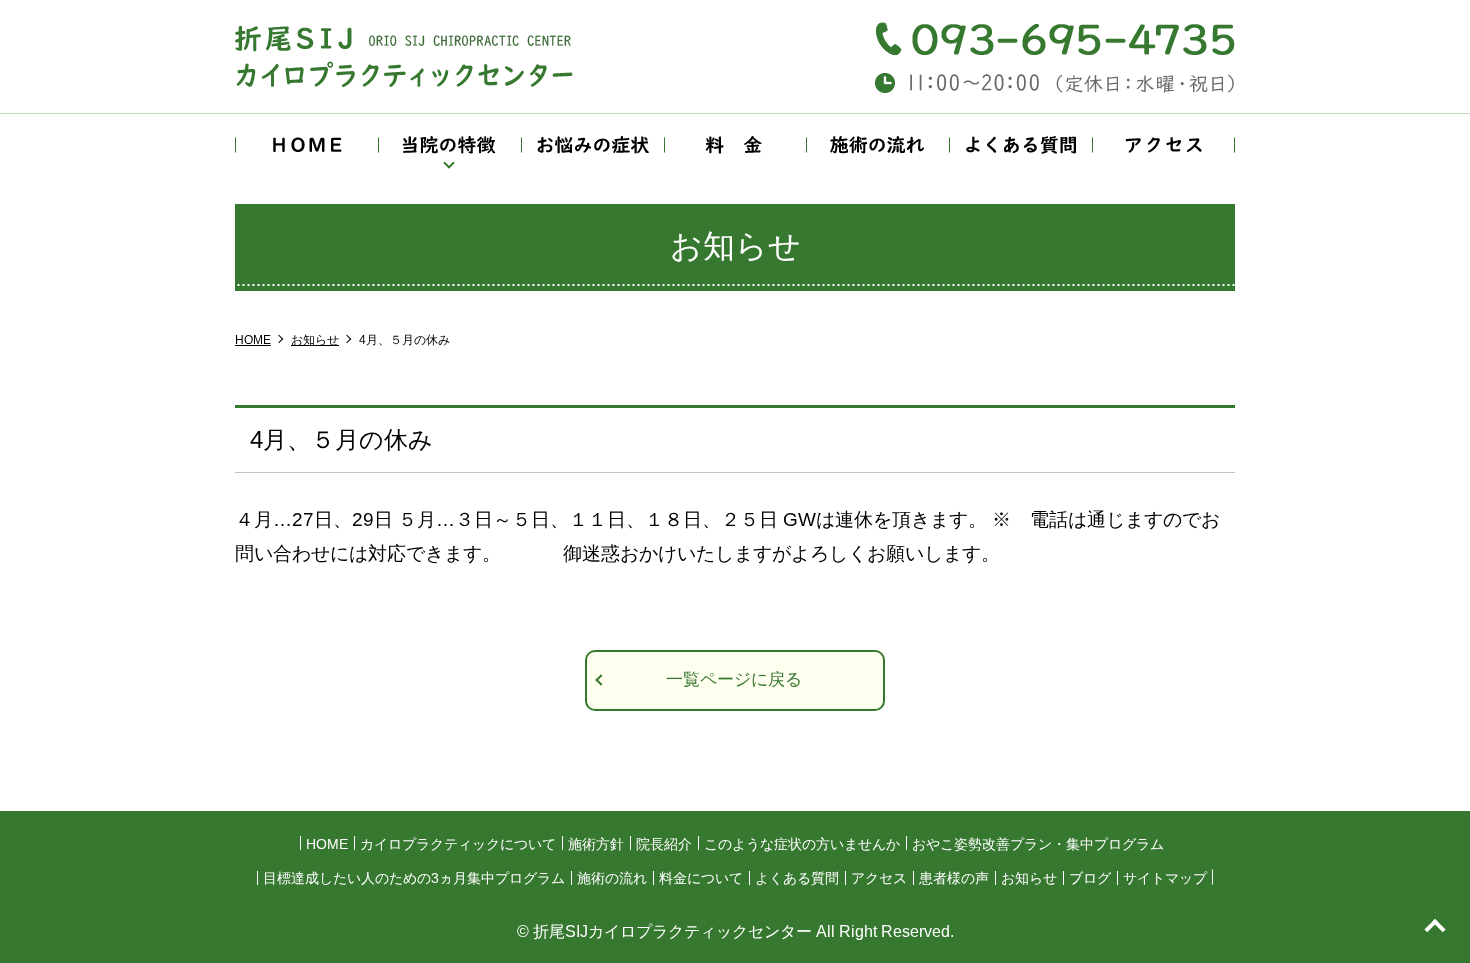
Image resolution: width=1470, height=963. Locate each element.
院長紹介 (664, 844)
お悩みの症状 (592, 145)
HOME (306, 145)
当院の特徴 (449, 145)
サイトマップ (1165, 878)
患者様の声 (954, 878)
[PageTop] (1435, 928)
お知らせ (1029, 878)
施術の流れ (878, 145)
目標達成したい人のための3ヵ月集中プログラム (414, 878)
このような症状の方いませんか (802, 844)
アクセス (1164, 145)
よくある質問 (1021, 145)
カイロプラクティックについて (458, 844)
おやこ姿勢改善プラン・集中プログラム (1038, 844)
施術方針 (596, 844)
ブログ (1090, 878)
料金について (735, 145)
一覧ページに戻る (734, 679)
